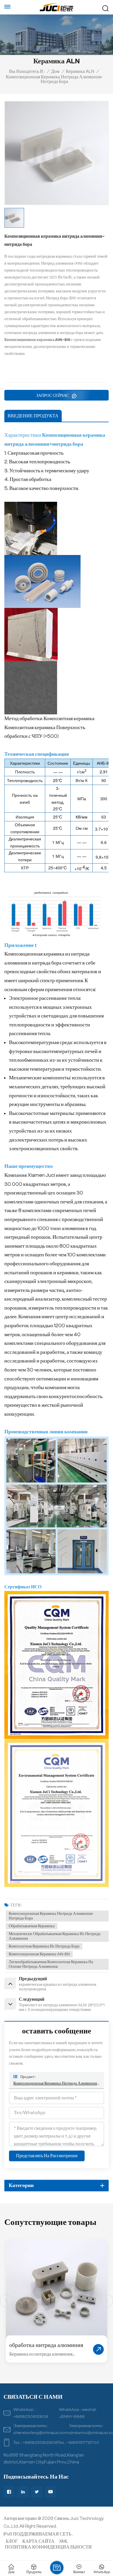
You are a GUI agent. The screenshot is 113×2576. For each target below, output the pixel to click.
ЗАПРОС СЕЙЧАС (53, 396)
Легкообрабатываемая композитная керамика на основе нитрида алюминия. (51, 1964)
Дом (55, 71)
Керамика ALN (80, 71)
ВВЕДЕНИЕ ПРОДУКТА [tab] (33, 416)
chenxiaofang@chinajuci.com (41, 2433)
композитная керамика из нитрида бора (44, 1946)
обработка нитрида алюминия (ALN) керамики (46, 2346)
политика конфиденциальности (48, 2547)
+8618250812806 (31, 2417)
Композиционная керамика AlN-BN (39, 1954)
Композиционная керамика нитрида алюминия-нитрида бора (51, 1916)
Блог (12, 2541)
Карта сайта (38, 2541)
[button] (106, 2301)
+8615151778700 (83, 2443)
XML (64, 2541)
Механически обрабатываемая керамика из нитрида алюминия (54, 1936)
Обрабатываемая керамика (32, 1926)
